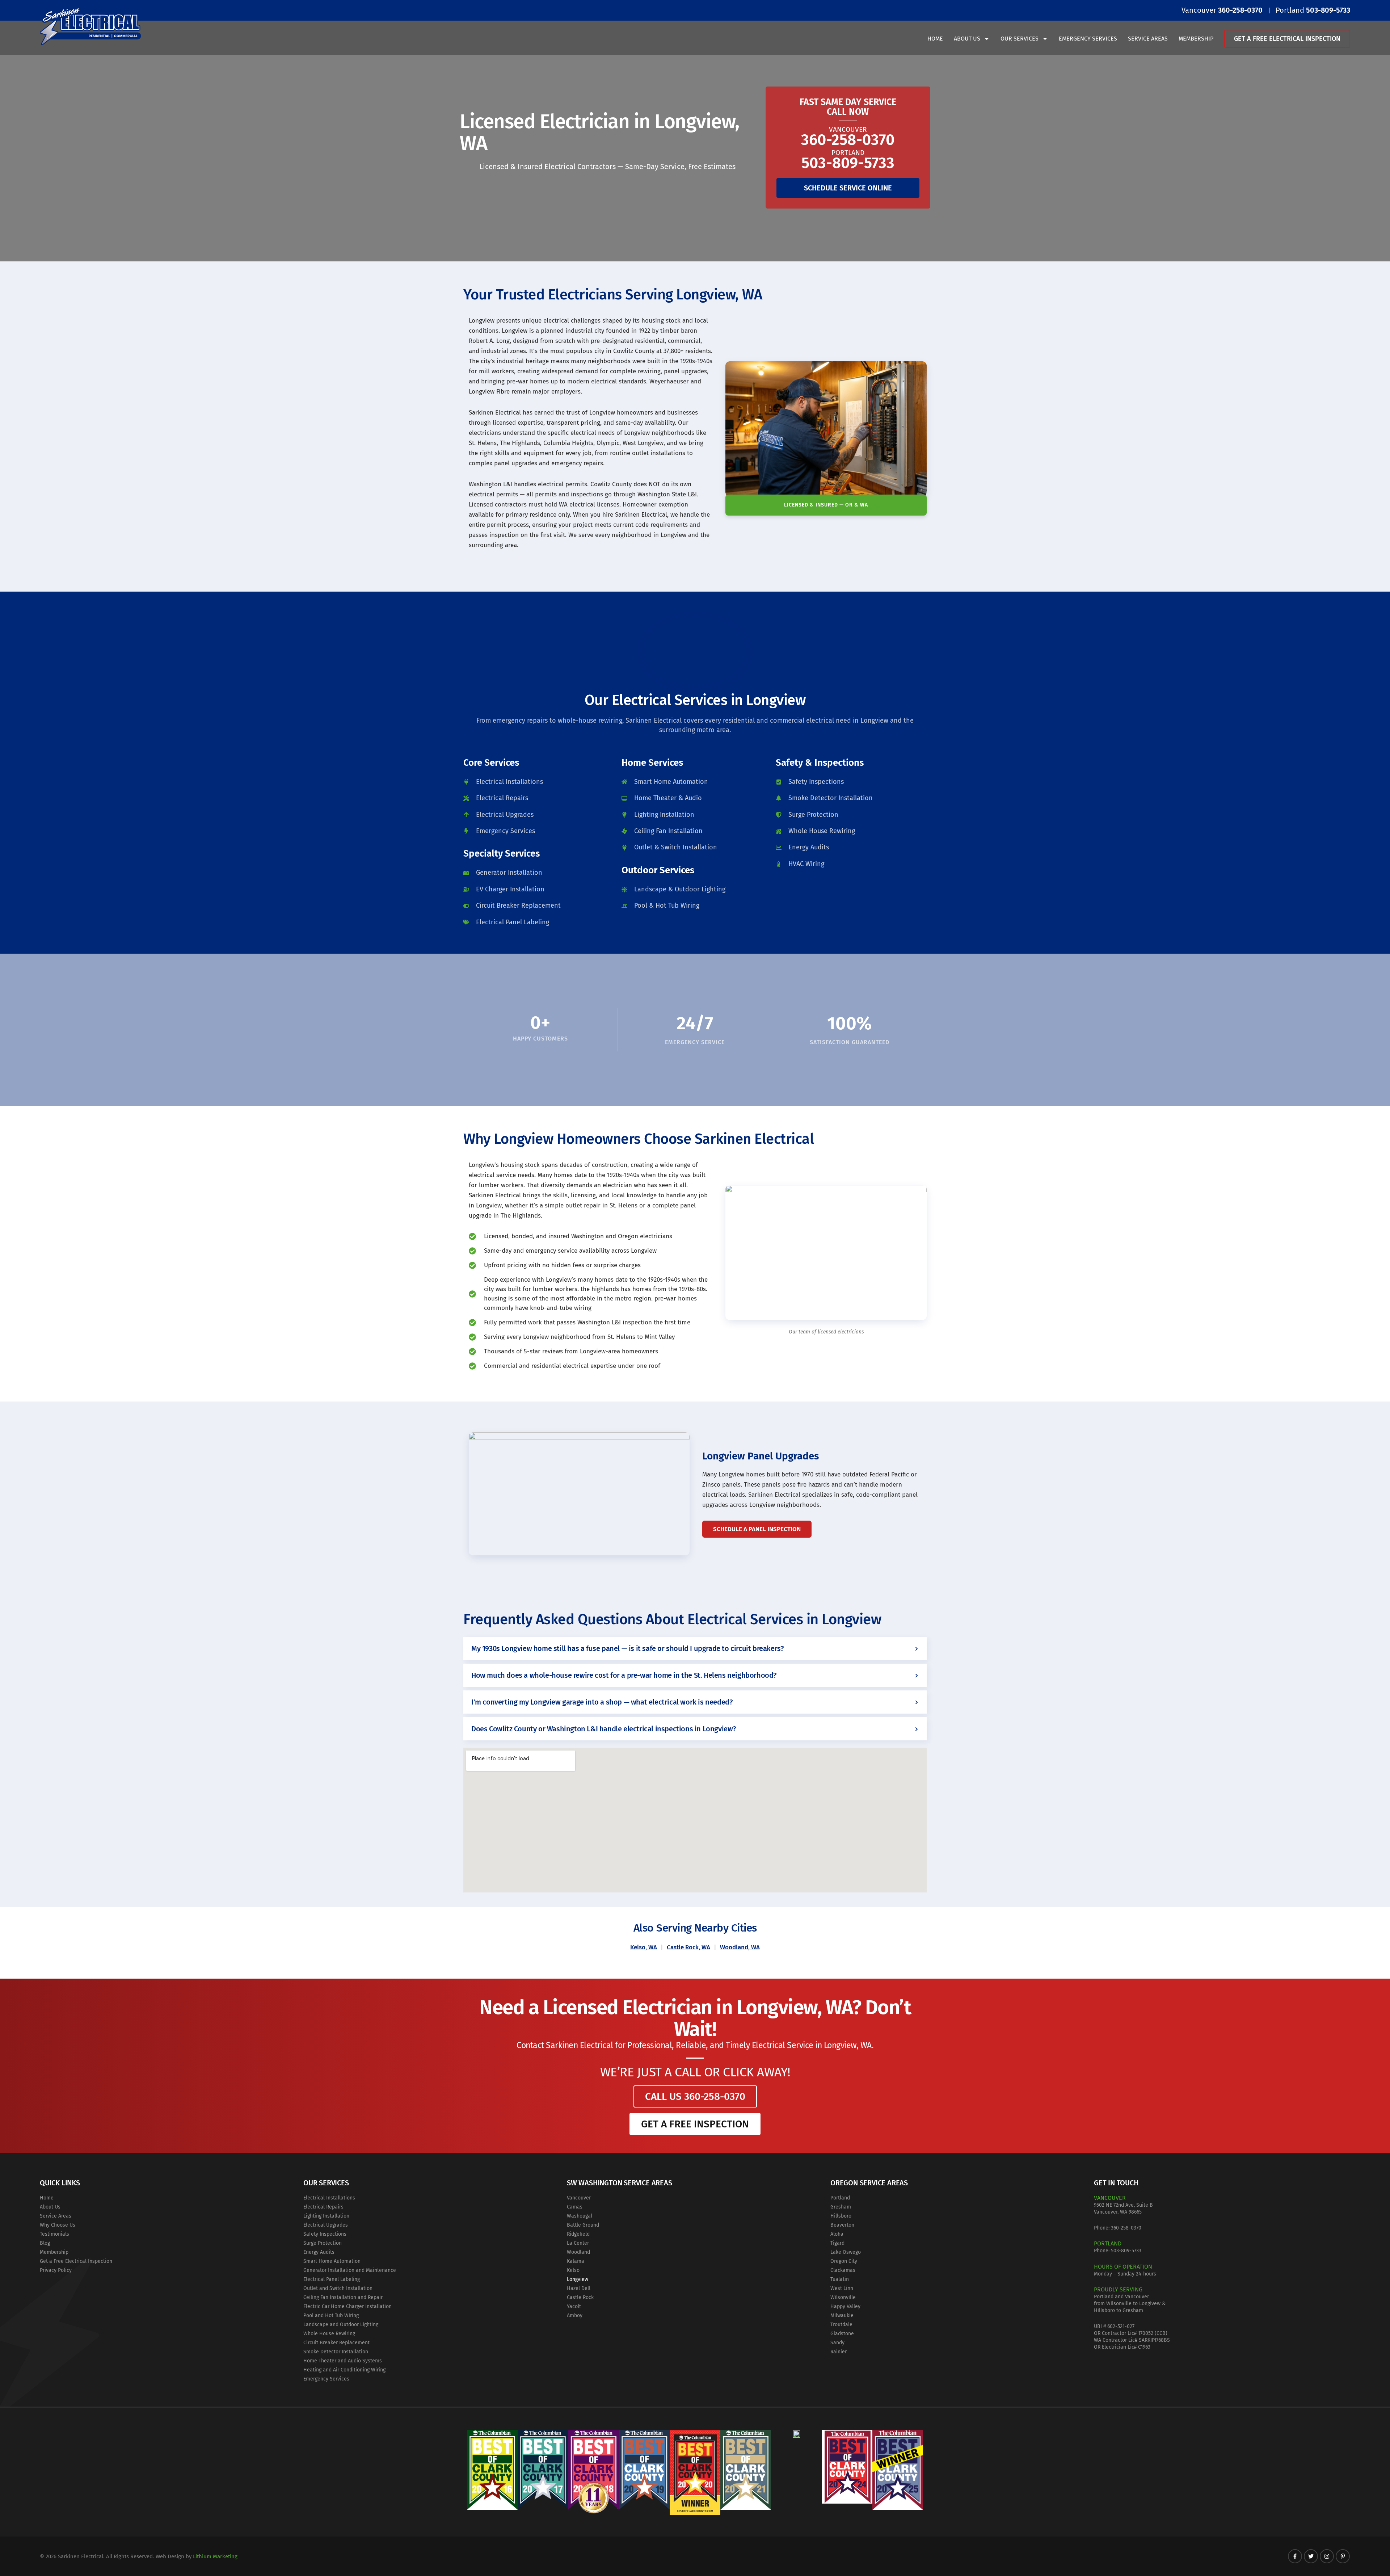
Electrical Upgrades (326, 2225)
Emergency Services (1088, 39)
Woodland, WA (740, 1947)
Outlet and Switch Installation (338, 2288)
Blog (45, 2243)
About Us (967, 39)
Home (935, 39)
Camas (575, 2207)
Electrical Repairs (323, 2207)
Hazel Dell (579, 2288)
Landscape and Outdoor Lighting (341, 2325)
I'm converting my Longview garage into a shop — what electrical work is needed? (602, 1702)
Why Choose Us (58, 2225)
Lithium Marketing (215, 2556)
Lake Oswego (846, 2252)
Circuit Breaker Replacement (336, 2343)
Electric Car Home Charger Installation (347, 2306)
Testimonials (54, 2234)
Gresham (841, 2207)
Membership (1196, 39)
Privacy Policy (56, 2270)
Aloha (837, 2234)
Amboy (575, 2316)
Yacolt (574, 2306)
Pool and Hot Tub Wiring (331, 2316)
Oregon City (844, 2261)
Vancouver (579, 2198)
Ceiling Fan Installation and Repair (343, 2297)
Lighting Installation (326, 2216)
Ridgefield (578, 2234)
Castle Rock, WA (688, 1947)
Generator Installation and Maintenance (350, 2270)
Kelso (573, 2270)
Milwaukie (842, 2316)
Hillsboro (841, 2216)
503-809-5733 (1126, 2251)
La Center (578, 2243)
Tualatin (840, 2279)
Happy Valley (845, 2306)
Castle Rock (580, 2297)
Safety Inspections (325, 2234)
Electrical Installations (329, 2198)
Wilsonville (843, 2297)
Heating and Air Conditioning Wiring (344, 2370)
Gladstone (842, 2334)
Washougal (580, 2216)
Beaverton (842, 2225)
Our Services (1020, 39)
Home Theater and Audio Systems (343, 2361)
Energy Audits (319, 2252)
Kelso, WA (644, 1947)
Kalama (576, 2261)
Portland (840, 2198)
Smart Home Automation (332, 2261)
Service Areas (1148, 39)
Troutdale (841, 2325)
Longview (578, 2279)
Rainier (839, 2352)
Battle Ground (583, 2225)
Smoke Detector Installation (336, 2352)
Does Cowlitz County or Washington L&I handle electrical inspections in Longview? (604, 1729)
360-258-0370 (1126, 2228)
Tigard (837, 2243)
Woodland (578, 2252)
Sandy (837, 2343)
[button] (695, 1648)
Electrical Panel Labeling (332, 2279)
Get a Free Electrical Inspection (1287, 39)
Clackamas (843, 2270)
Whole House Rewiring (329, 2334)
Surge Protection (323, 2243)
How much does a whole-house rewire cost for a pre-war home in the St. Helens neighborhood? (624, 1675)
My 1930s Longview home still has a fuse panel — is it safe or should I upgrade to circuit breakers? (627, 1648)
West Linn (842, 2288)
